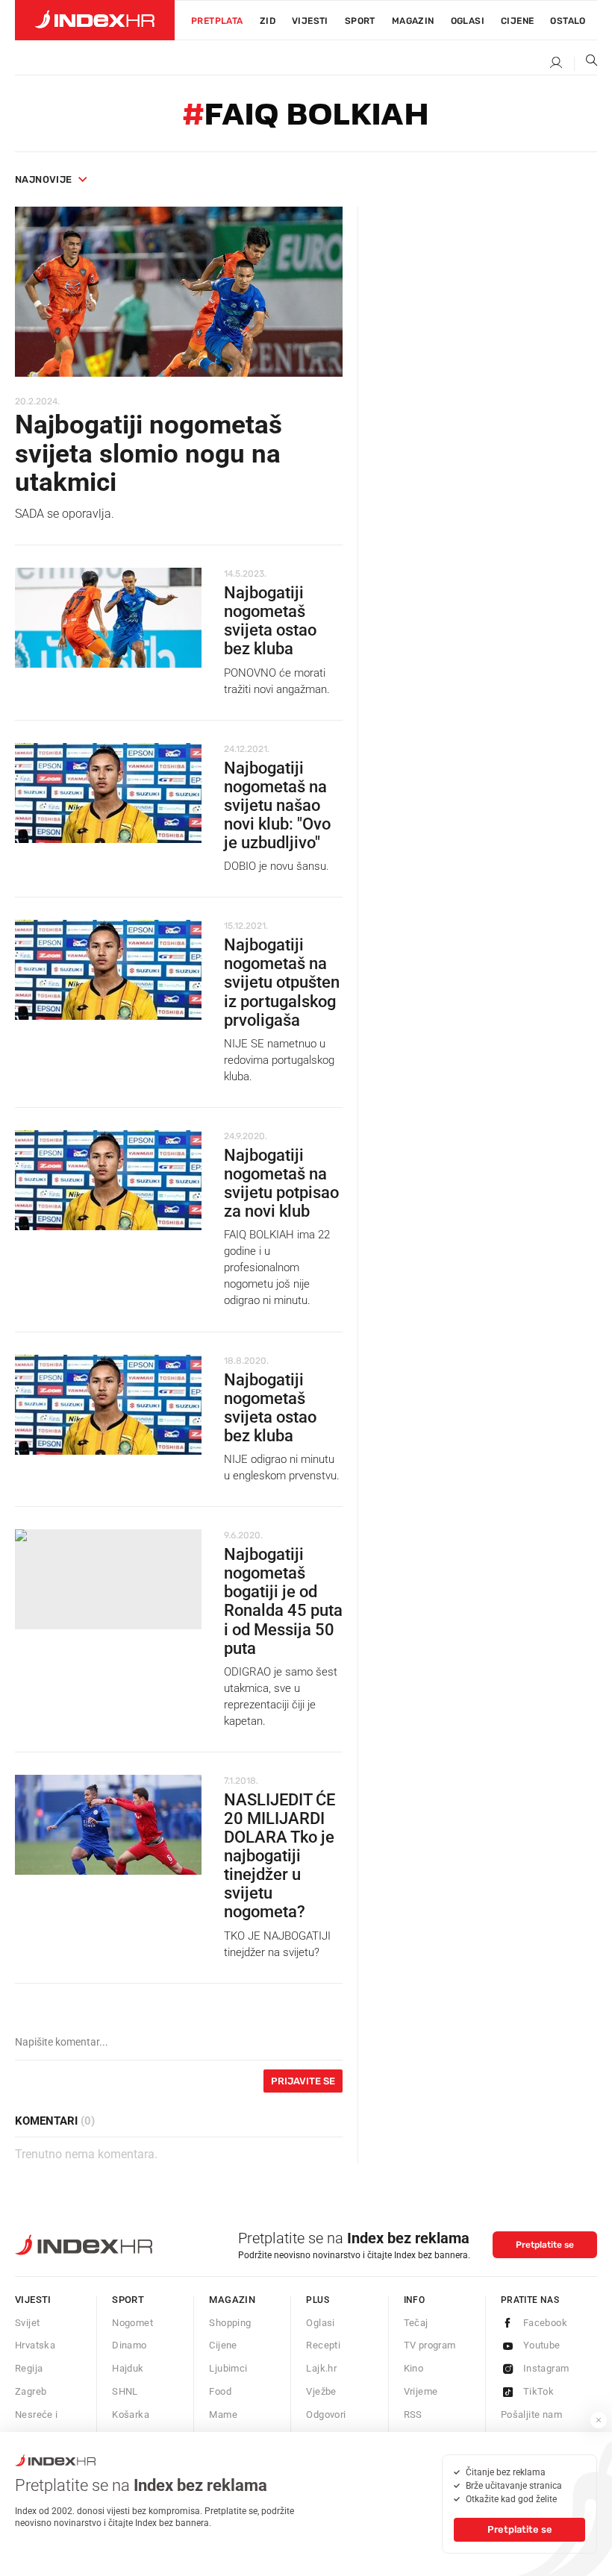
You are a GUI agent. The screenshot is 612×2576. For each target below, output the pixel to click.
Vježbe (321, 2391)
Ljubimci (228, 2368)
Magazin (232, 2300)
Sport (360, 21)
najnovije (44, 179)
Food (220, 2391)
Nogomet (132, 2323)
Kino (414, 2368)
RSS (413, 2414)
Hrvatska (35, 2345)
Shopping (230, 2323)
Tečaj (416, 2323)
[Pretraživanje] (586, 63)
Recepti (323, 2345)
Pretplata (217, 21)
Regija (29, 2368)
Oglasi (468, 21)
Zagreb (31, 2391)
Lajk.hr (321, 2368)
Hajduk (128, 2368)
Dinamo (129, 2345)
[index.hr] (95, 20)
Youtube (542, 2345)
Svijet (27, 2323)
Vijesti (310, 21)
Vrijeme (421, 2391)
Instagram (546, 2368)
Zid (268, 21)
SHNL (125, 2391)
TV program (430, 2345)
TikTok (538, 2391)
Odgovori (326, 2414)
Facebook (545, 2323)
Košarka (131, 2414)
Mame (223, 2414)
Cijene (517, 21)
